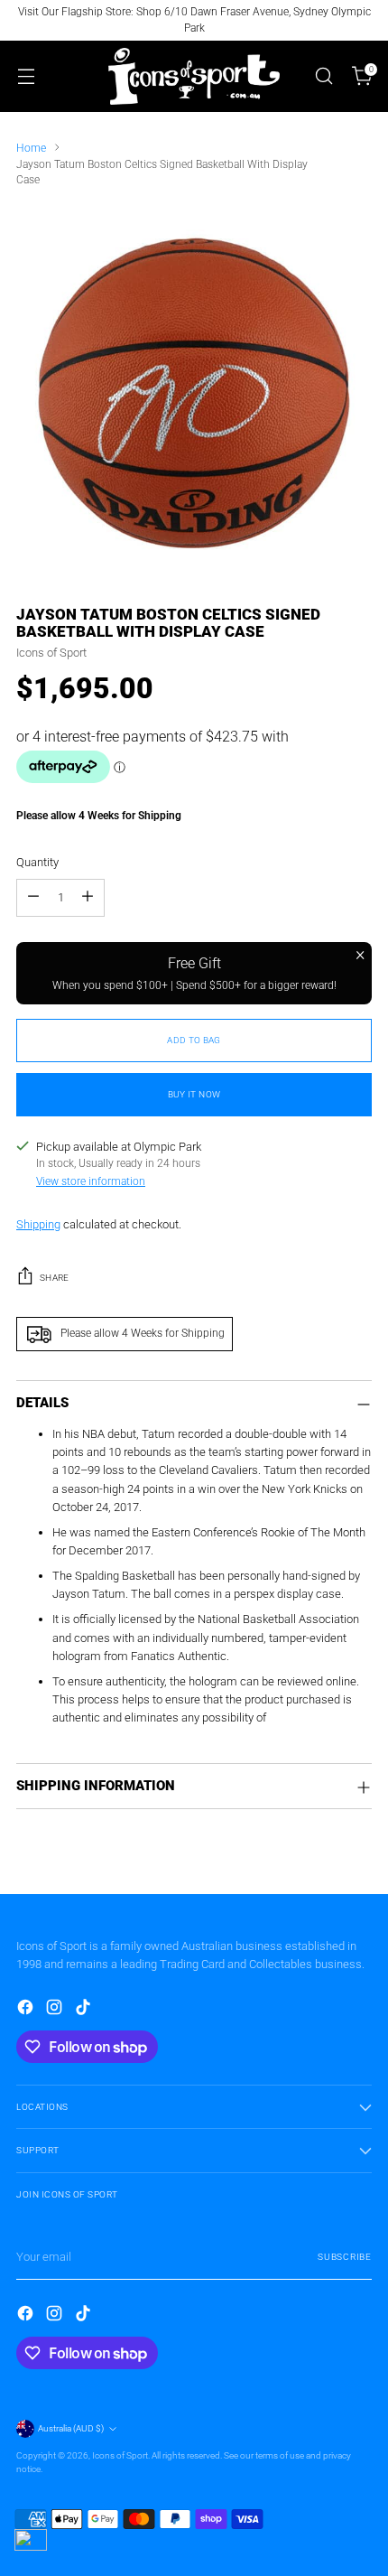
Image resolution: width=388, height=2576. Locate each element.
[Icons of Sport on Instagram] (56, 2010)
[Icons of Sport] (194, 76)
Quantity (37, 862)
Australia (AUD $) (71, 2428)
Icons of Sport (51, 653)
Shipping (38, 1224)
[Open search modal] (323, 76)
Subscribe (345, 2257)
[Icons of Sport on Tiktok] (85, 2010)
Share (55, 1278)
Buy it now (194, 1094)
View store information (91, 1181)
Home (31, 148)
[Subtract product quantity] (33, 898)
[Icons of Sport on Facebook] (27, 2010)
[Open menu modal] (26, 76)
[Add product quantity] (88, 898)
